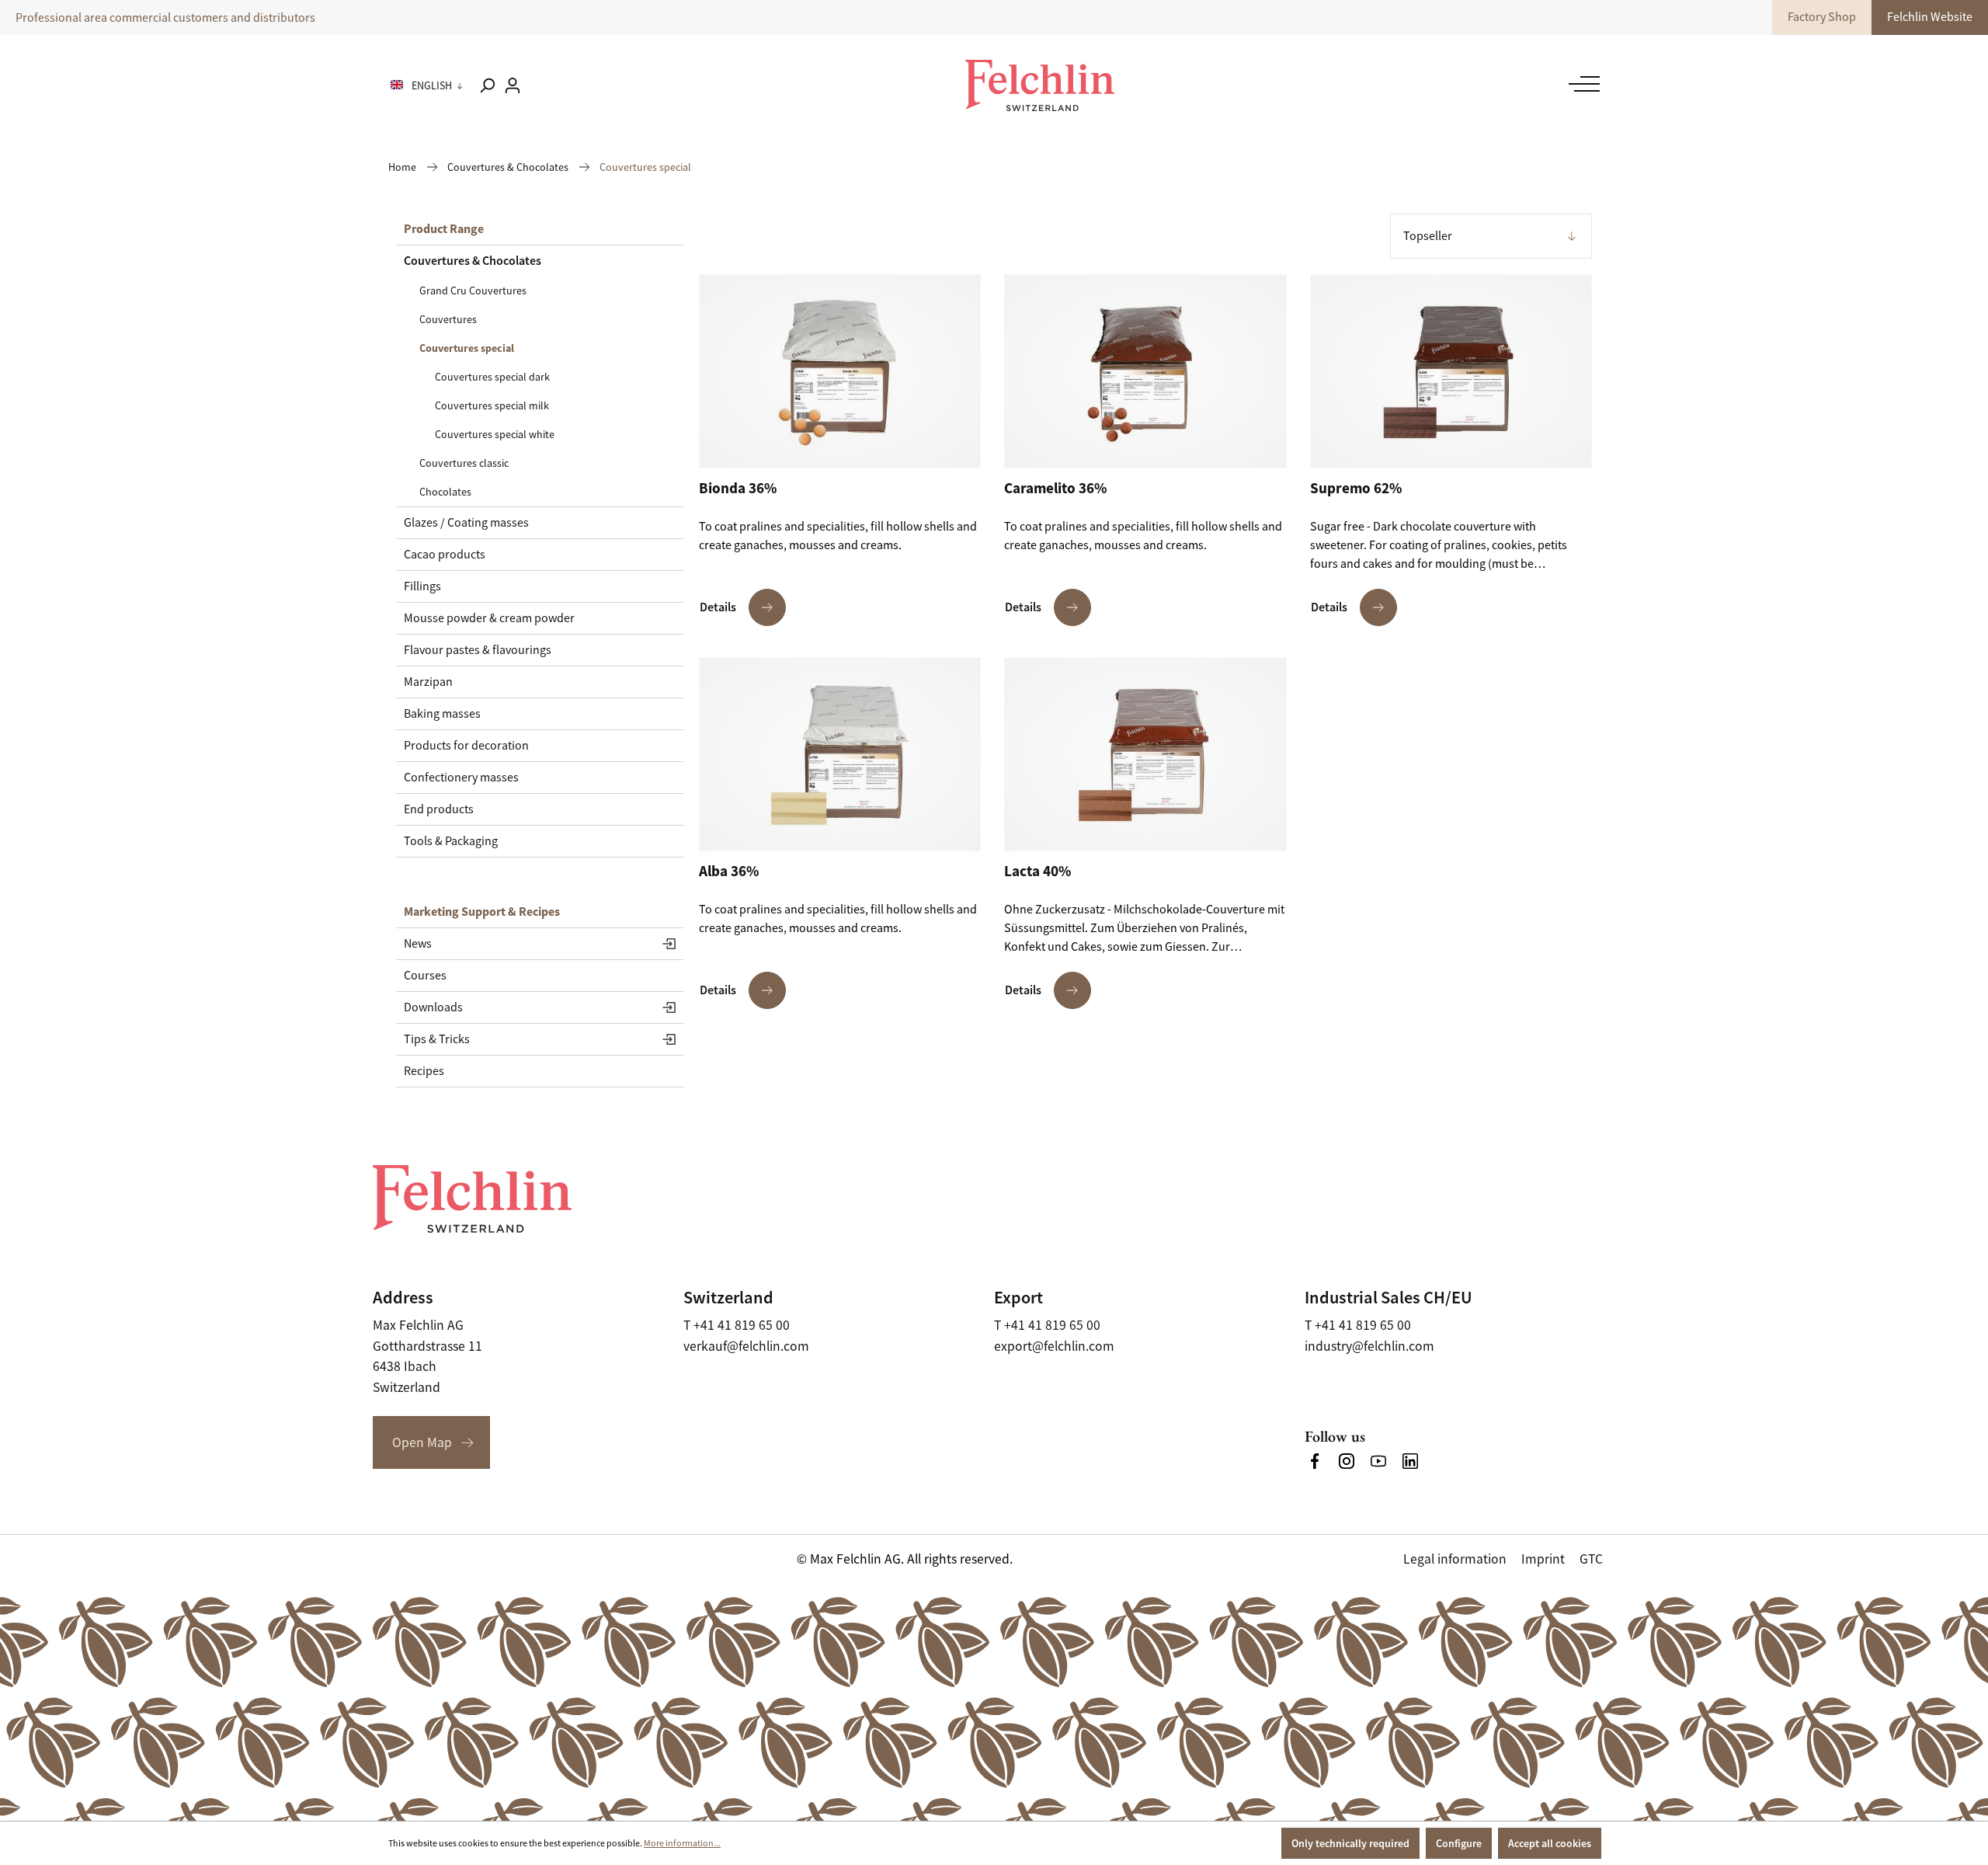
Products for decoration (466, 746)
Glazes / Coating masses (466, 523)
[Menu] (1580, 84)
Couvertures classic (464, 463)
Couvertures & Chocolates (473, 261)
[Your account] (513, 85)
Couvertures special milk (492, 405)
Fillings (422, 586)
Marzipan (428, 682)
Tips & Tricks (437, 1039)
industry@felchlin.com (1369, 1346)
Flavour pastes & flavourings (478, 650)
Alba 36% (729, 872)
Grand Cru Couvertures (473, 291)
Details (718, 607)
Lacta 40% (1037, 872)
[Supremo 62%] (1451, 371)
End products (439, 809)
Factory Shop (1822, 17)
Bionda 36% (738, 489)
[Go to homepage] (1040, 85)
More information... (682, 1843)
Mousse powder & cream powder (489, 618)
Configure (1459, 1843)
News (418, 944)
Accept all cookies (1550, 1843)
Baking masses (442, 714)
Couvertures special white (495, 434)
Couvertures (448, 319)
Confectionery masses (461, 778)
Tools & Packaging (451, 841)
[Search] (487, 85)
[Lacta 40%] (1145, 754)
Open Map (422, 1442)
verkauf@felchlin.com (746, 1346)
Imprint (1543, 1559)
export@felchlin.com (1054, 1346)
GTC (1591, 1559)
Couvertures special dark (492, 377)
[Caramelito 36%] (1145, 371)
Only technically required (1350, 1843)
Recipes (424, 1071)
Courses (425, 976)
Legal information (1455, 1559)
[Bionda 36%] (840, 371)
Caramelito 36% (1055, 489)
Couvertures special (467, 348)
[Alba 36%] (840, 754)
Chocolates (445, 492)
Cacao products (445, 555)
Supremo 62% (1356, 489)
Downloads (433, 1007)
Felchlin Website (1930, 17)
